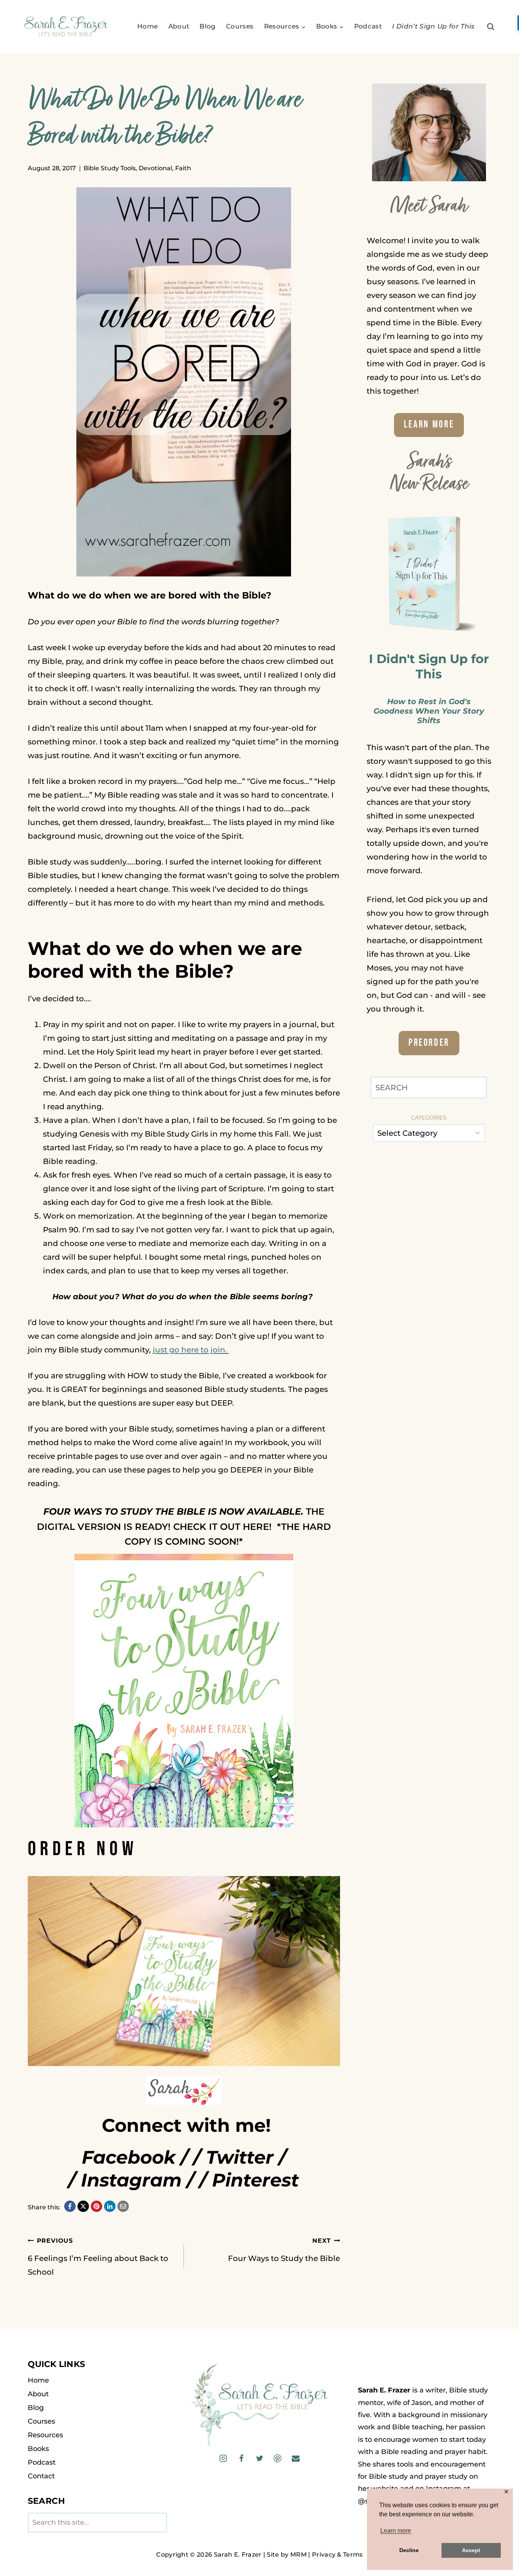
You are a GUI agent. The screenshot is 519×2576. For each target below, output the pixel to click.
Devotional (155, 168)
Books (38, 2449)
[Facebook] (241, 2458)
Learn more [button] (396, 2531)
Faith (183, 168)
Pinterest (256, 2180)
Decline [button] (409, 2550)
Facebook (129, 2157)
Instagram (131, 2180)
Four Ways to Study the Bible (284, 2250)
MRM (298, 2555)
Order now (83, 1849)
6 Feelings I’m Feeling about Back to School (98, 2257)
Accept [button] (471, 2550)
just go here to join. (191, 1350)
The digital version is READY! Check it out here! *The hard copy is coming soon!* (184, 1526)
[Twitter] (259, 2458)
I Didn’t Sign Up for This (434, 26)
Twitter (240, 2157)
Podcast (368, 26)
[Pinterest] (278, 2458)
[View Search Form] (491, 27)
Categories (429, 1118)
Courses (240, 26)
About (179, 26)
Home (147, 26)
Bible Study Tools (110, 168)
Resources (45, 2435)
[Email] (295, 2458)
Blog (207, 26)
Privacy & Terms (337, 2555)
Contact (41, 2476)
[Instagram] (223, 2458)
